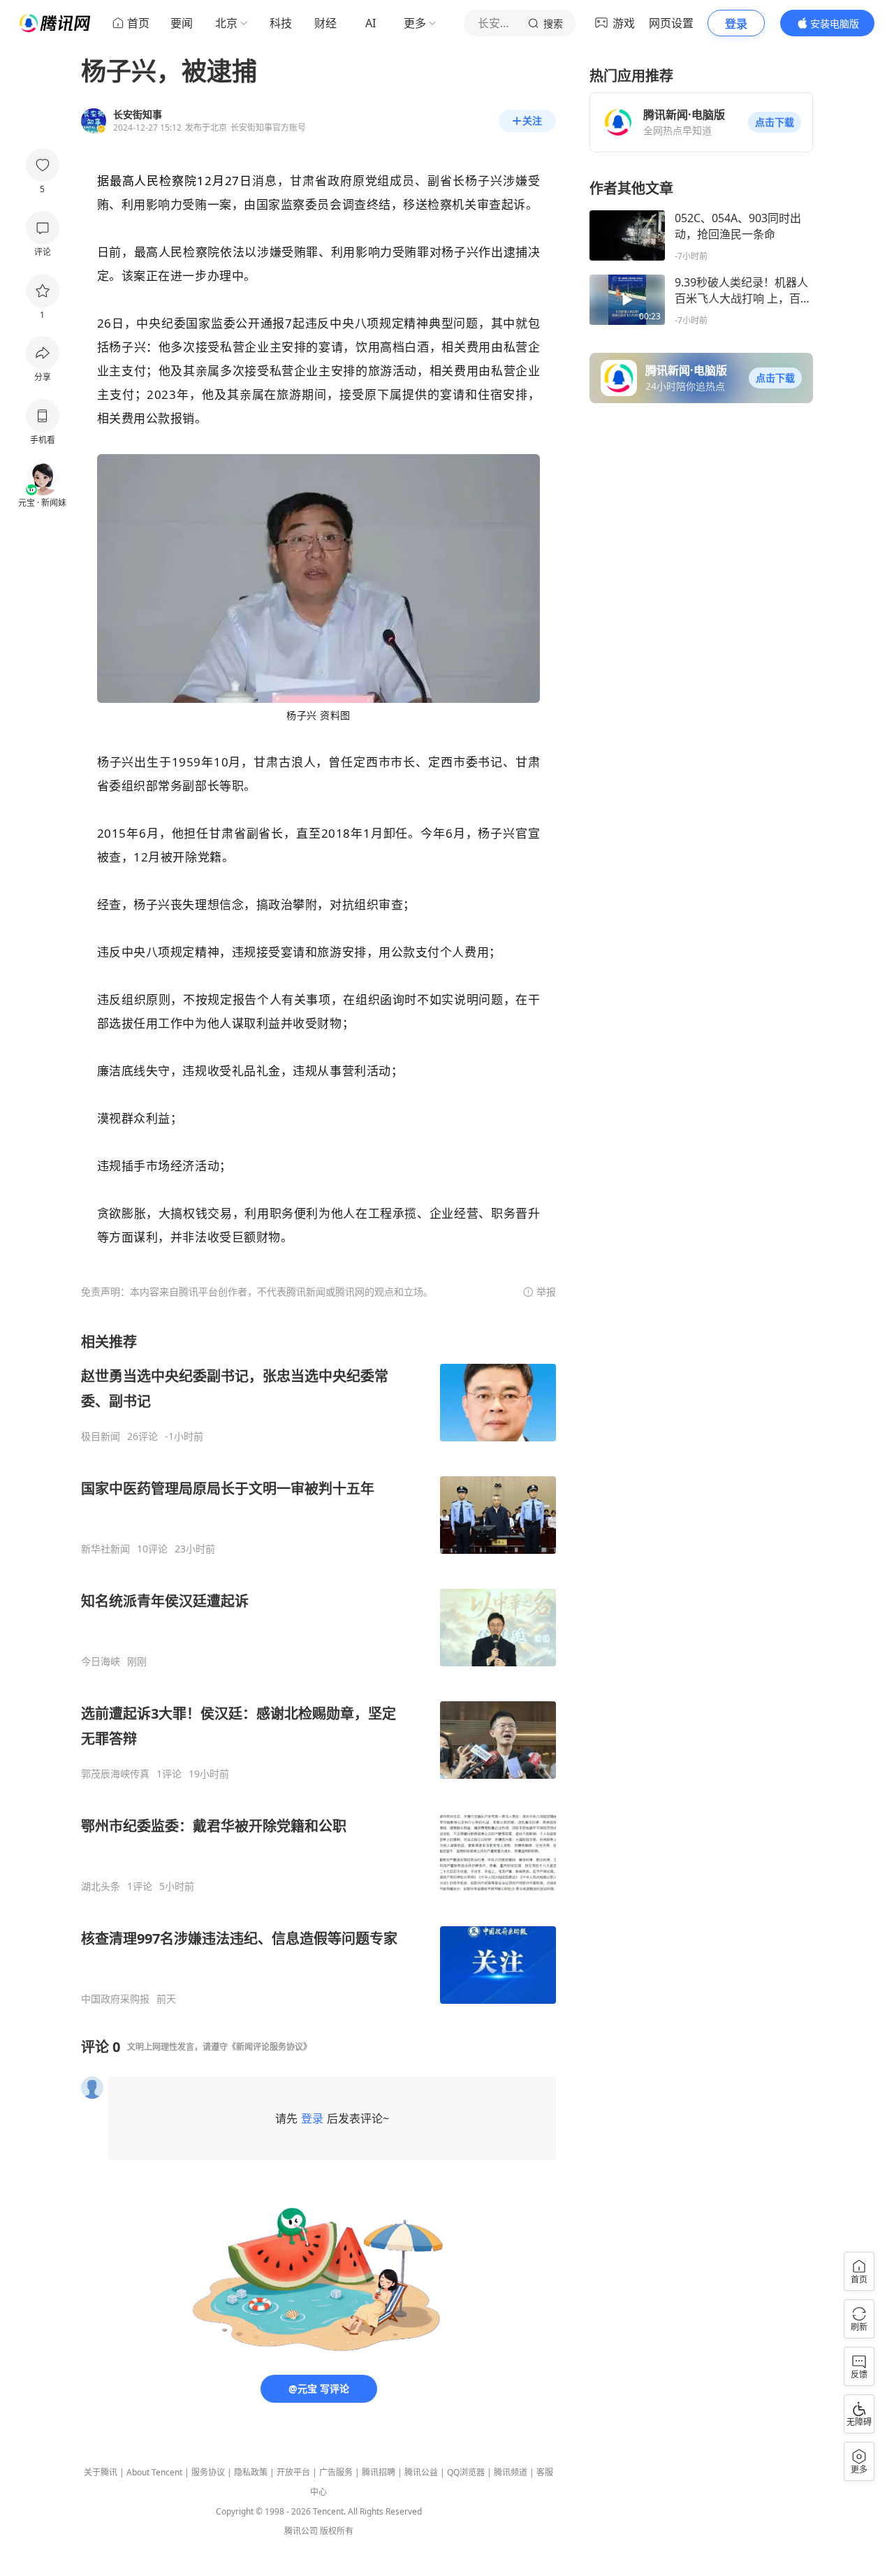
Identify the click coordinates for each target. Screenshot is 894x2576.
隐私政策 (251, 2472)
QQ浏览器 (466, 2472)
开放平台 (293, 2472)
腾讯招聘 (379, 2472)
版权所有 (337, 2531)
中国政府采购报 (115, 1999)
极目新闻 (101, 1436)
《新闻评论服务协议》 (270, 2047)
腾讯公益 (421, 2472)
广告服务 (336, 2472)
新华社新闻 (105, 1549)
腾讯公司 (301, 2531)
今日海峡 (101, 1661)
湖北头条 (101, 1886)
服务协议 (208, 2472)
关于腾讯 (101, 2472)
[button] (775, 122)
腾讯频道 (511, 2472)
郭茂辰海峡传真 (115, 1774)
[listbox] (318, 1669)
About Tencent (154, 2472)
